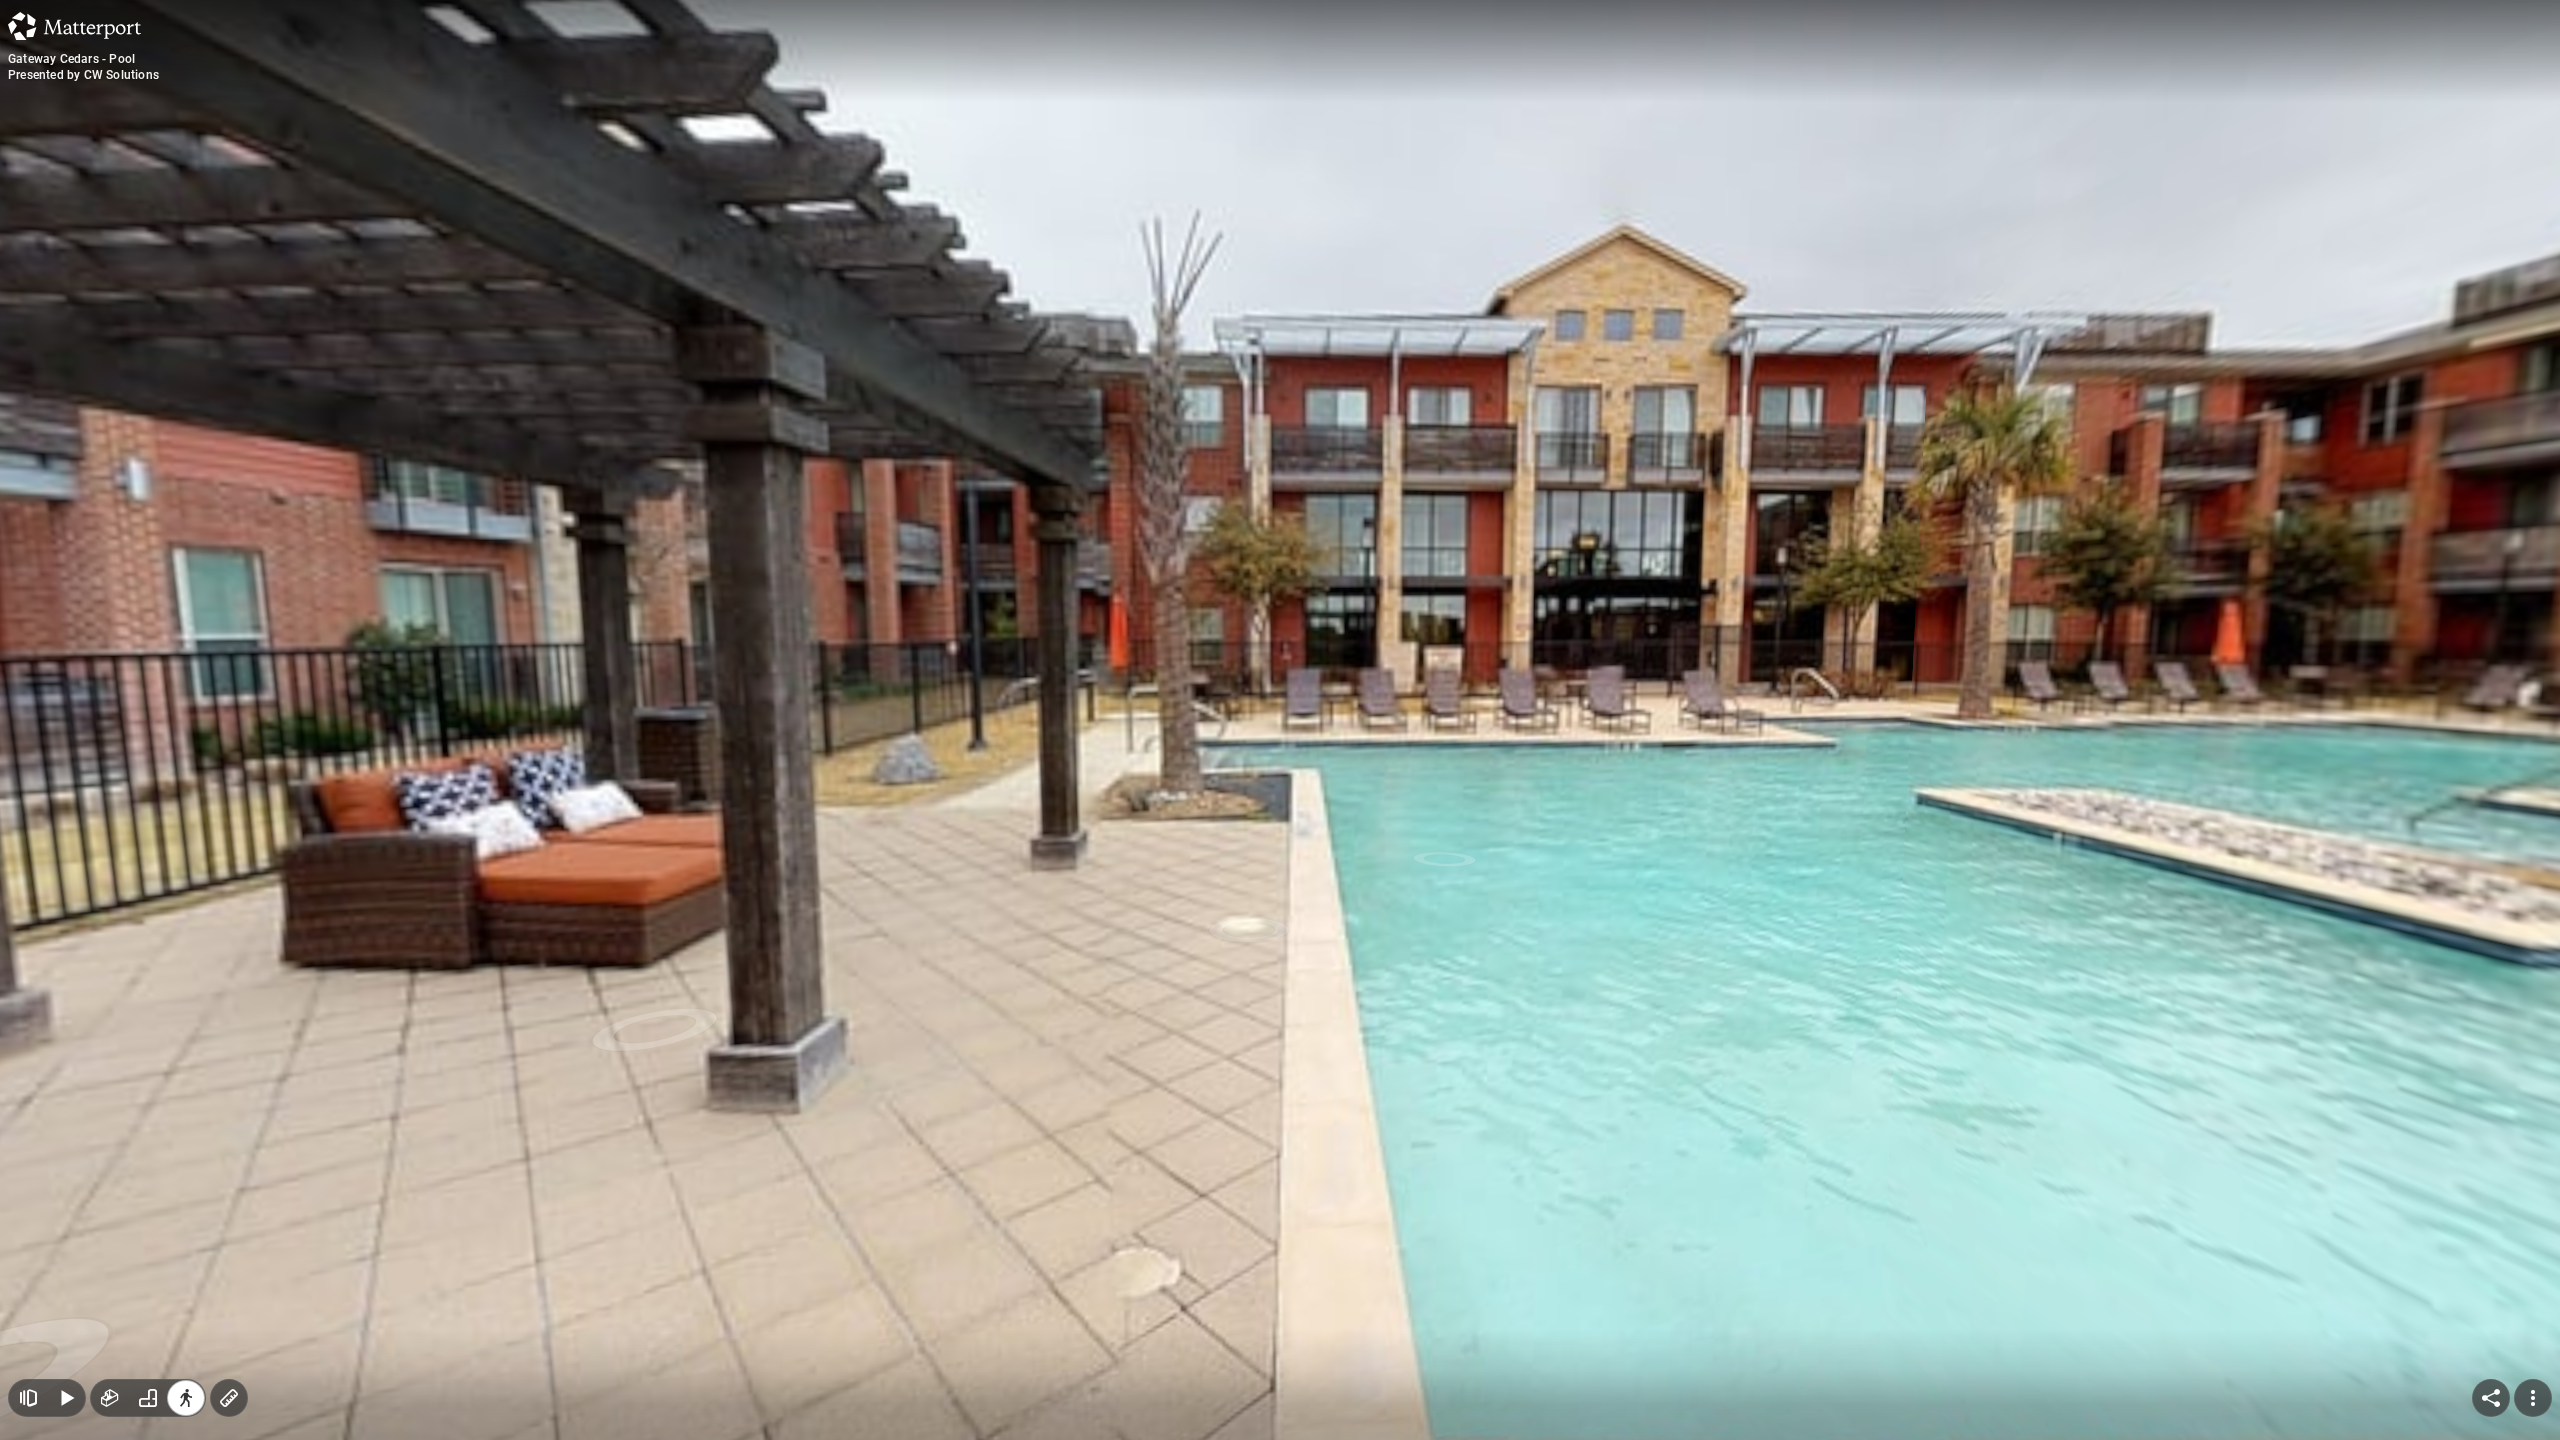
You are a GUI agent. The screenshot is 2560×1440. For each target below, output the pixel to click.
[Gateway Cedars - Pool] (1280, 720)
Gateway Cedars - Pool (71, 59)
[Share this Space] (2491, 1398)
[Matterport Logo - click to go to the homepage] (74, 26)
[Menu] (2533, 1398)
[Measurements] (229, 1398)
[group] (148, 1398)
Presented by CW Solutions (83, 75)
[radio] (110, 1398)
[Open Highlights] (28, 1398)
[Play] (66, 1398)
